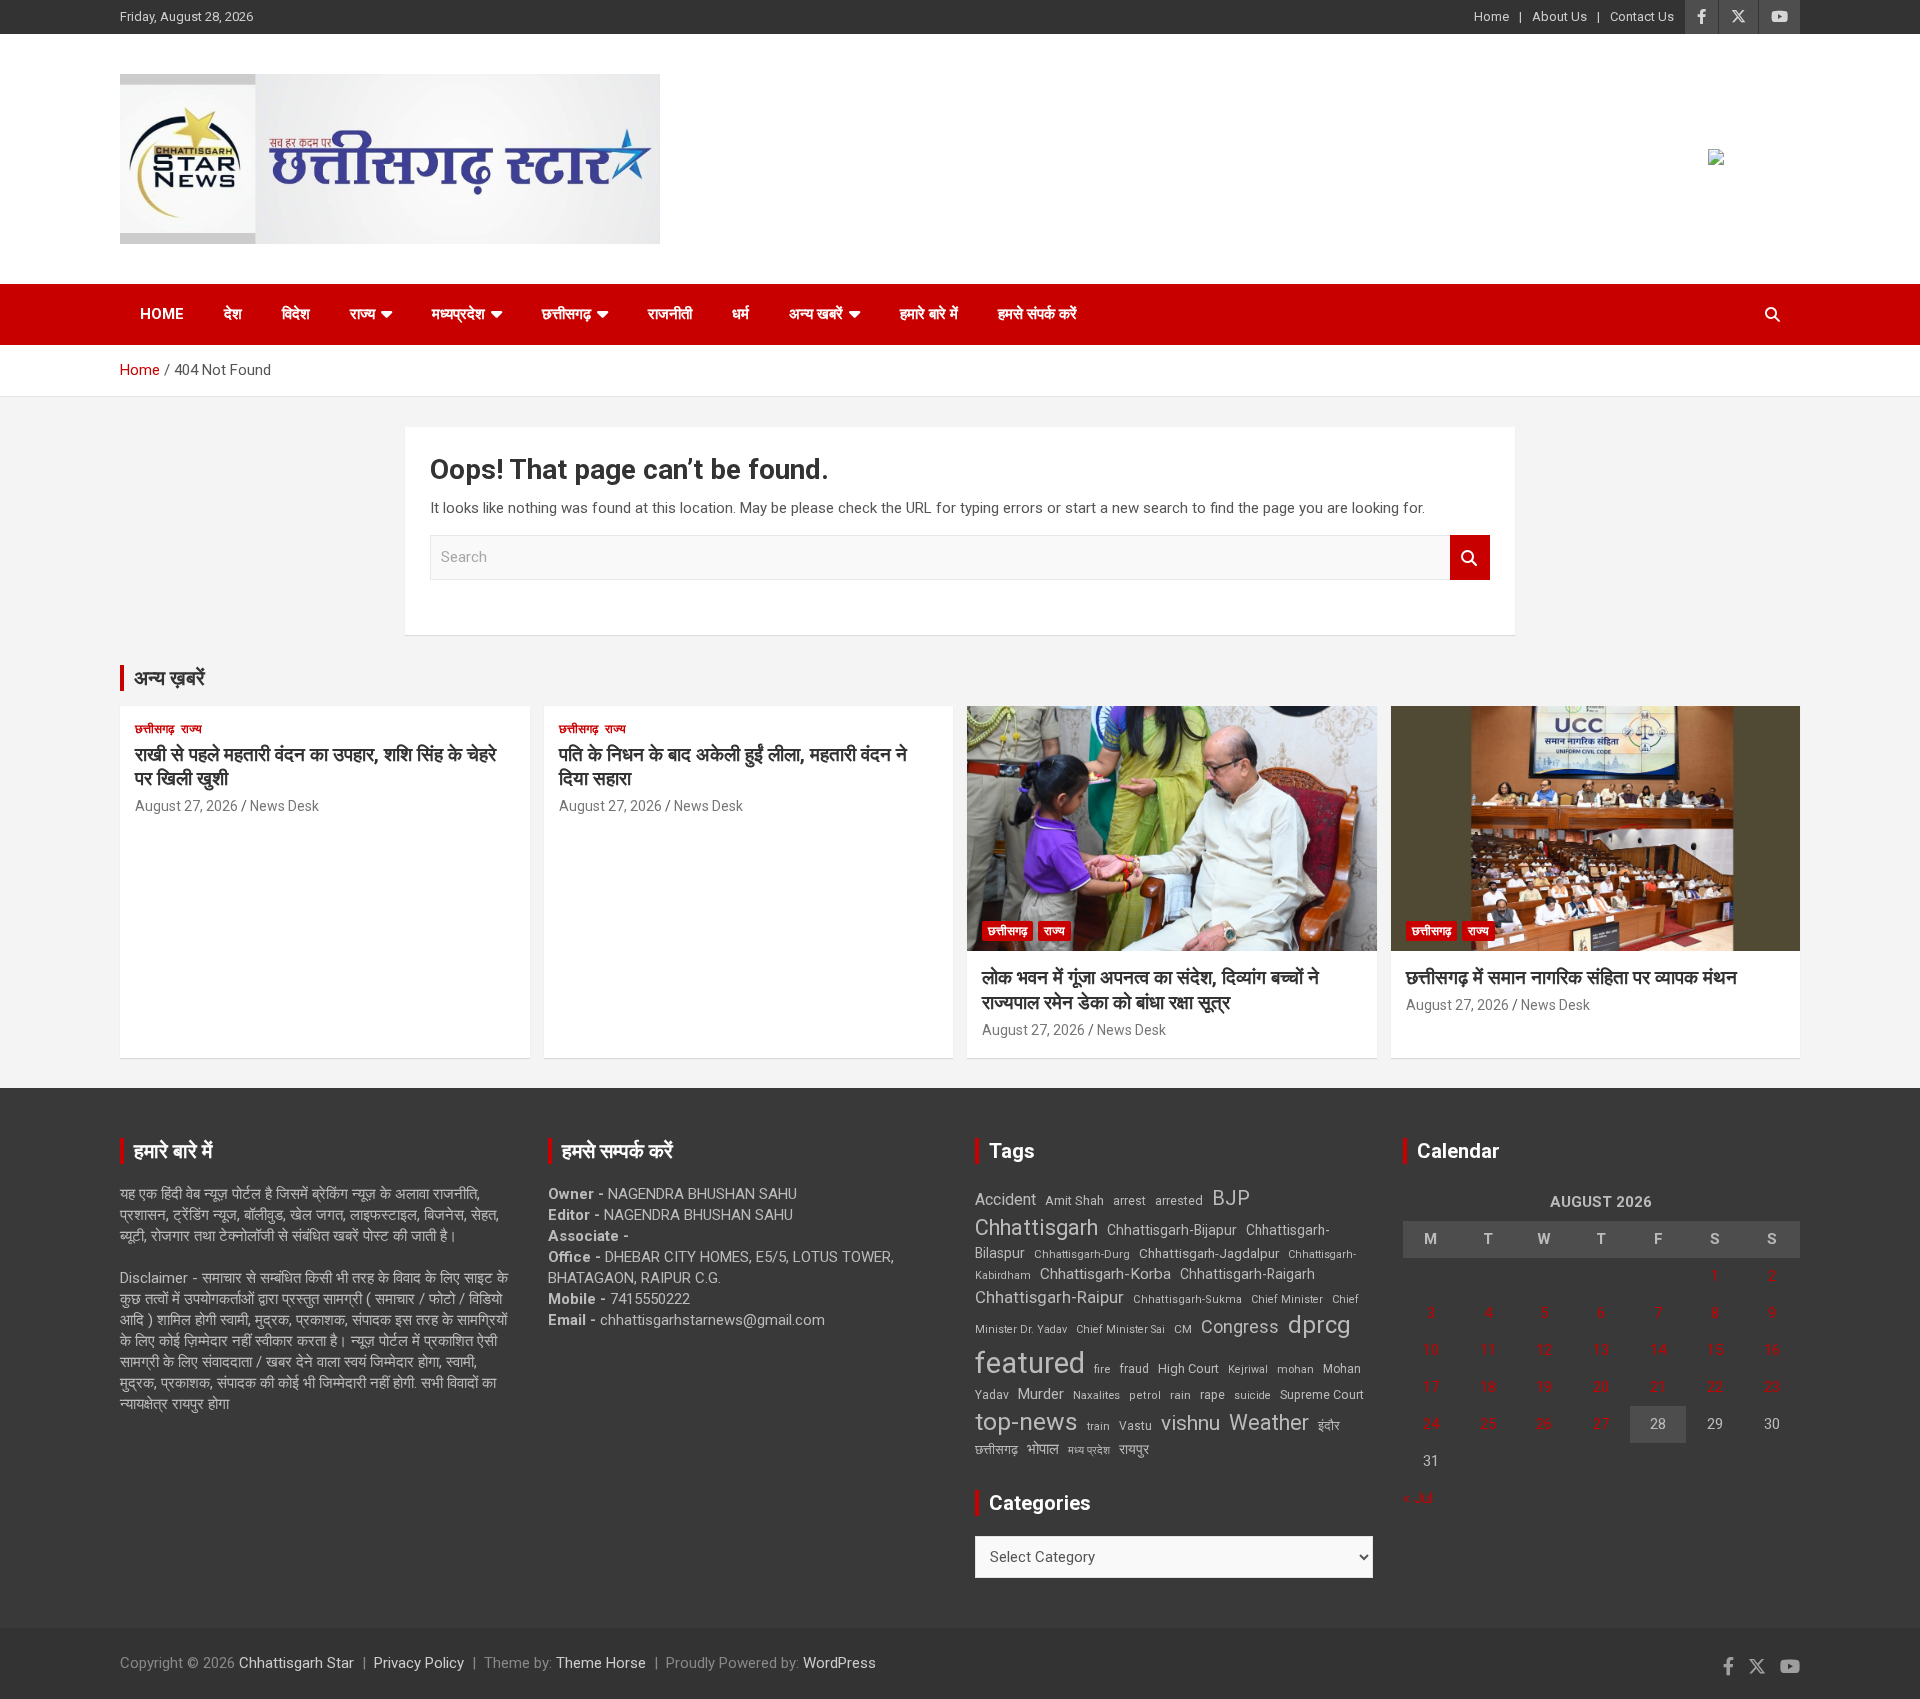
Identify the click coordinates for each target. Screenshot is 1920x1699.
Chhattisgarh (1036, 1227)
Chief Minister (1287, 1299)
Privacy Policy (419, 1663)
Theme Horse (601, 1663)
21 (1658, 1387)
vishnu (1190, 1423)
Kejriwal (1248, 1369)
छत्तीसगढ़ (996, 1449)
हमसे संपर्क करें (1037, 314)
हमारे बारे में (929, 314)
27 (1601, 1424)
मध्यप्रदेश (458, 314)
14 (1658, 1350)
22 (1715, 1387)
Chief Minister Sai (1120, 1329)
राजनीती (670, 314)
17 (1431, 1387)
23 (1772, 1387)
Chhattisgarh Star (296, 1663)
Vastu (1135, 1426)
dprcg (1319, 1325)
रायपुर (1134, 1449)
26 (1544, 1424)
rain (1180, 1395)
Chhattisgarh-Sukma (1187, 1299)
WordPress (839, 1663)
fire (1102, 1369)
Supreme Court (1322, 1394)
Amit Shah (1074, 1200)
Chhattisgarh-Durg (1082, 1254)
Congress (1240, 1326)
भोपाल (1043, 1449)
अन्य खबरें (816, 314)
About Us (1559, 16)
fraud (1134, 1369)
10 (1431, 1350)
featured (1030, 1363)
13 (1601, 1350)
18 (1488, 1387)
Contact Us (1642, 16)
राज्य (362, 314)
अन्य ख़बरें (169, 678)
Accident (1005, 1199)
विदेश (296, 314)
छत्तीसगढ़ (566, 314)
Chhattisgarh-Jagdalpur (1209, 1253)
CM (1183, 1329)
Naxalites (1096, 1395)
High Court (1188, 1368)
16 (1772, 1350)
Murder (1041, 1394)
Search (1470, 557)
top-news (1026, 1421)
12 (1544, 1350)
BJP (1231, 1198)
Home (1491, 16)
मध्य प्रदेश (1089, 1450)
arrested (1179, 1200)
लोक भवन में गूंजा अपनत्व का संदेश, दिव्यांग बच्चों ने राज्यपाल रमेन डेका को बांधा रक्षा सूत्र (1150, 990)
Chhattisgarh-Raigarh (1247, 1274)
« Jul (1418, 1498)
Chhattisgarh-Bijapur (1172, 1230)
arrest (1129, 1201)
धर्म (740, 314)
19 (1544, 1387)
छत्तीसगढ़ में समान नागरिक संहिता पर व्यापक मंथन (1571, 977)
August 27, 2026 (186, 806)
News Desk (284, 806)
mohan (1295, 1369)
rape (1212, 1394)
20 (1601, 1387)
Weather (1269, 1422)
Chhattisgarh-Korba (1105, 1274)
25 (1488, 1424)
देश (233, 314)
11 (1488, 1350)
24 (1431, 1424)
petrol (1145, 1395)
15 (1715, 1350)
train (1098, 1426)
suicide (1252, 1395)
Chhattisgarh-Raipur (1049, 1297)
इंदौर (1329, 1425)
